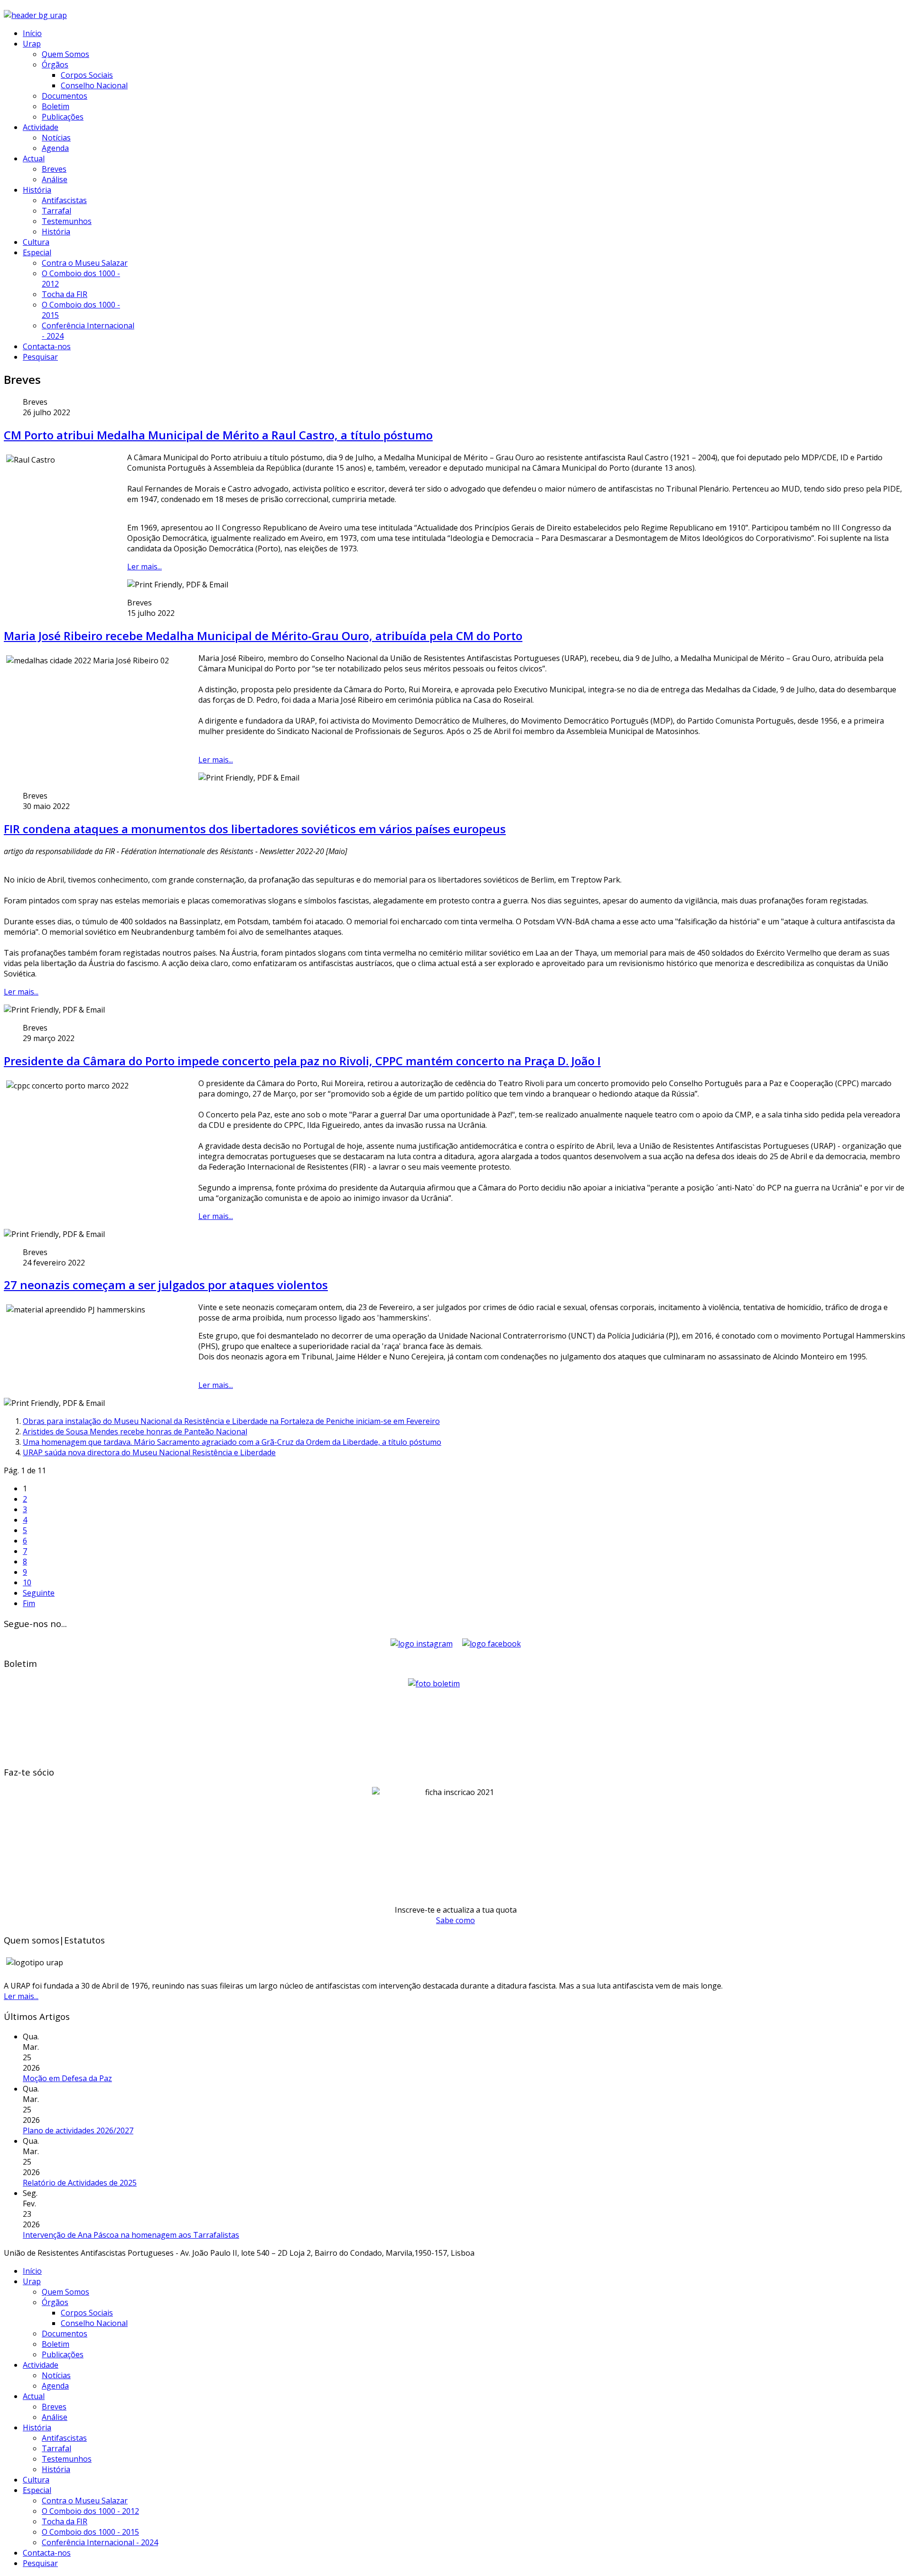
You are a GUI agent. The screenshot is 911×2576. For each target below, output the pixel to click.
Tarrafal (56, 211)
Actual (34, 158)
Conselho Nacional (94, 85)
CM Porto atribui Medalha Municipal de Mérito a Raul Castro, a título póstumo (218, 435)
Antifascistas (64, 200)
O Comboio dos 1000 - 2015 (90, 2532)
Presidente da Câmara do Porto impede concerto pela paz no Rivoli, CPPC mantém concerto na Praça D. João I (302, 1061)
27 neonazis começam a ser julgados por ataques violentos (166, 1285)
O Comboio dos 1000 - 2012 (90, 2511)
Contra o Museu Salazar (85, 263)
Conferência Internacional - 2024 (100, 2542)
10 (27, 1582)
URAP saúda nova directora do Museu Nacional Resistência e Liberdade (149, 1452)
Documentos (65, 96)
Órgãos (55, 65)
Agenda (55, 148)
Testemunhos (67, 221)
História (37, 190)
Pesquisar (40, 357)
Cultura (36, 242)
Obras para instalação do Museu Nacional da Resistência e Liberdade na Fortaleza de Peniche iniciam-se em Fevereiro (231, 1421)
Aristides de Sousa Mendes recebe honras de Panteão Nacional (135, 1432)
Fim (29, 1603)
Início (32, 33)
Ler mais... (144, 567)
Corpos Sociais (87, 75)
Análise (55, 179)
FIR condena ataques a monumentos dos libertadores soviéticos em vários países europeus (255, 829)
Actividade (41, 127)
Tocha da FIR (65, 294)
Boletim (56, 106)
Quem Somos (65, 54)
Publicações (63, 117)
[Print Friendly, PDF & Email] (178, 585)
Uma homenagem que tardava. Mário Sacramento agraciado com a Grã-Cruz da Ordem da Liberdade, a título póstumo (232, 1442)
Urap (32, 44)
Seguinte (39, 1593)
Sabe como (455, 1920)
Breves (54, 169)
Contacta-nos (47, 346)
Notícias (56, 138)
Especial (37, 252)
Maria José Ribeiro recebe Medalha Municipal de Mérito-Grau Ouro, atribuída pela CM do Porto (263, 636)
